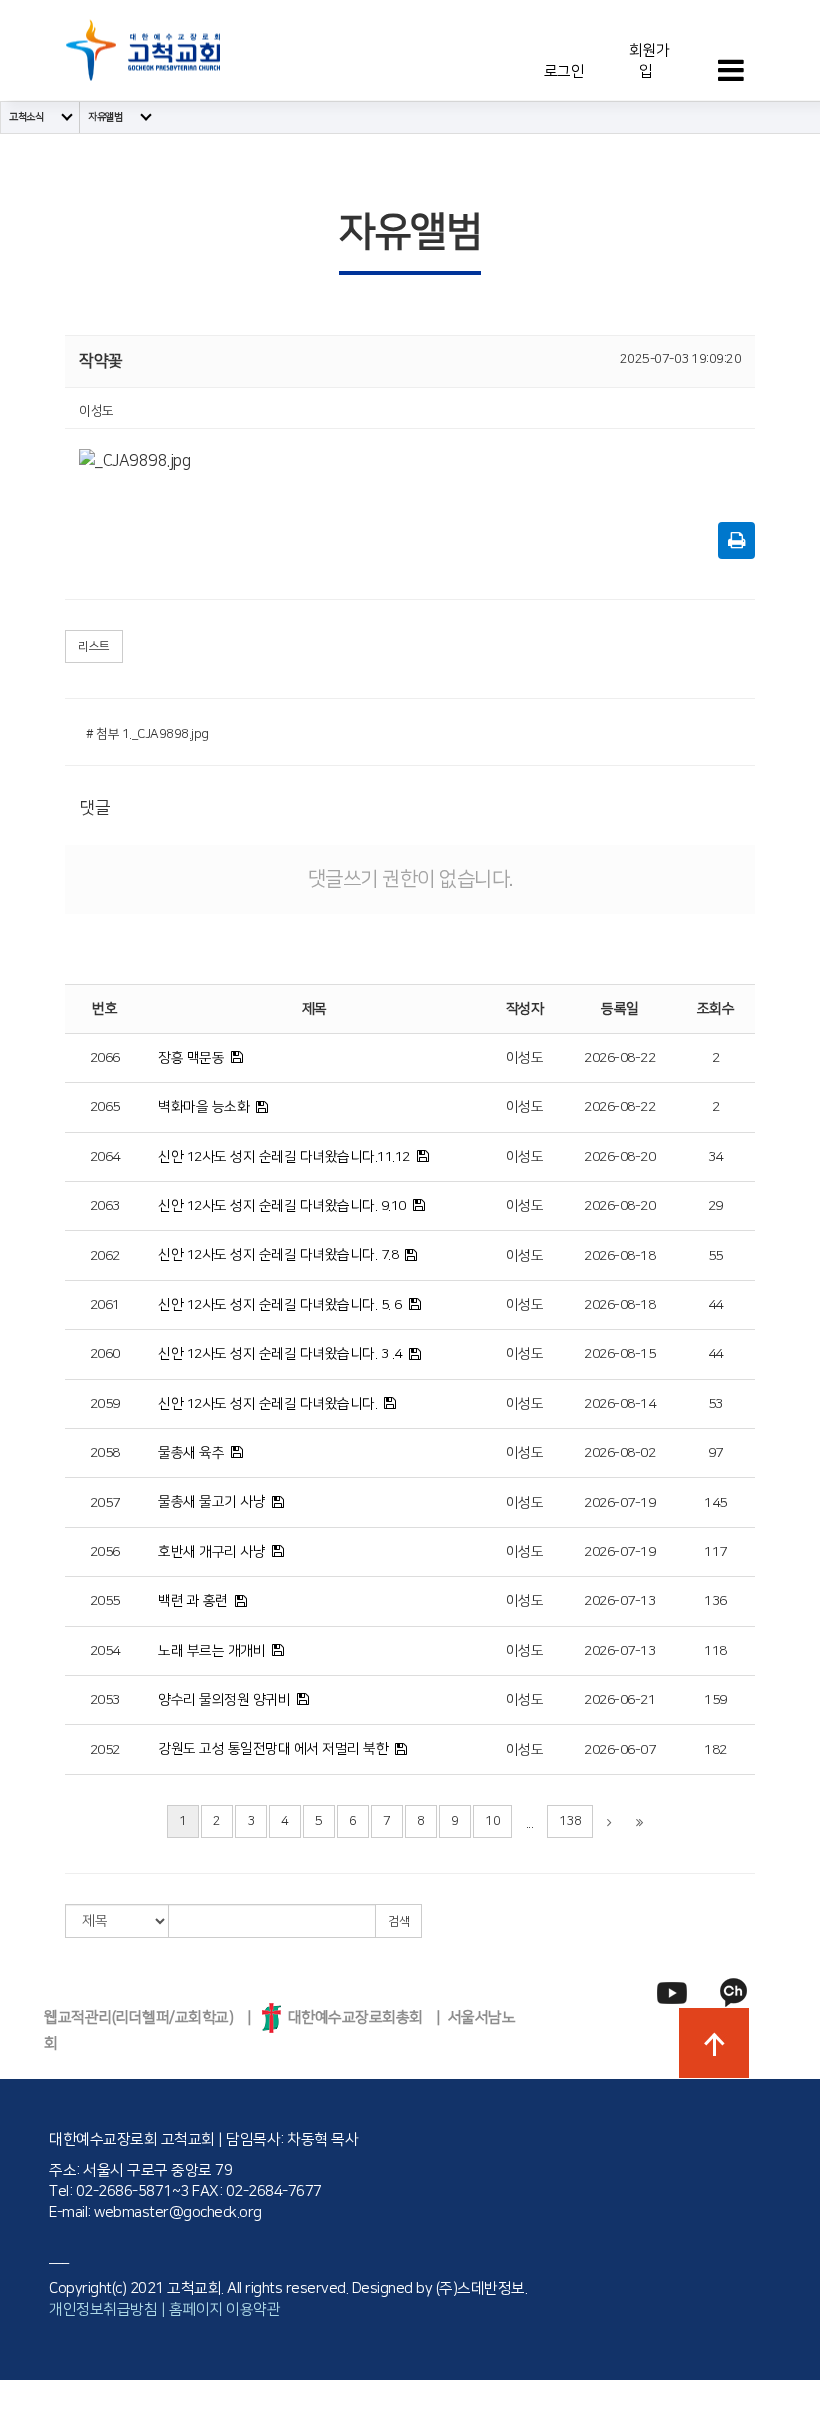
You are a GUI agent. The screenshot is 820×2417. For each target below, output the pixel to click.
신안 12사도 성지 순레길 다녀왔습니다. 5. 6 (280, 1305)
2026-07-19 (619, 1503)
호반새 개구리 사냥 (211, 1552)
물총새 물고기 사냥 (211, 1502)
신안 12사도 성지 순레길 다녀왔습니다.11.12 (284, 1157)
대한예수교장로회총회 (352, 2017)
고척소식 (26, 117)
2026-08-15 (619, 1354)
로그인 (564, 71)
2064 (105, 1157)
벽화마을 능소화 (203, 1107)
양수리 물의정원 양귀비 (224, 1700)
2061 (105, 1305)
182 (715, 1750)
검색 (398, 1921)
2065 (105, 1107)
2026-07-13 (619, 1601)
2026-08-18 (619, 1256)
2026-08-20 (619, 1157)
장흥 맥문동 (191, 1058)
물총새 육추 (191, 1453)
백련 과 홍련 (193, 1601)
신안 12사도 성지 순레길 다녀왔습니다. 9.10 (282, 1206)
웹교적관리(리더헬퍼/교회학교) (138, 2017)
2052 (105, 1750)
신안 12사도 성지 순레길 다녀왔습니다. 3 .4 (280, 1354)
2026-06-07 (619, 1750)
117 (715, 1552)
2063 (105, 1206)
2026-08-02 (619, 1453)
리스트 (94, 646)
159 (715, 1700)
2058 (105, 1453)
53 (715, 1404)
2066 (105, 1058)
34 (715, 1157)
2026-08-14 (619, 1404)
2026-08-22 (619, 1058)
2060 (105, 1354)
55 (715, 1256)
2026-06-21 (619, 1700)
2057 (105, 1503)
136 (715, 1601)
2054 (105, 1651)
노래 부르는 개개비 (211, 1651)
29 (715, 1206)
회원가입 (647, 61)
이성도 (525, 1058)
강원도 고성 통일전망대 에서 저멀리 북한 (273, 1749)
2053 (105, 1700)
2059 (105, 1404)
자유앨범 (105, 117)
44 (715, 1305)
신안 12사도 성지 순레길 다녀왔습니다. (267, 1404)
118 (715, 1651)
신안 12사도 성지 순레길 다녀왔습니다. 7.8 (278, 1255)
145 (715, 1503)
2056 (105, 1552)
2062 (105, 1256)
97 (715, 1453)
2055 (105, 1601)
